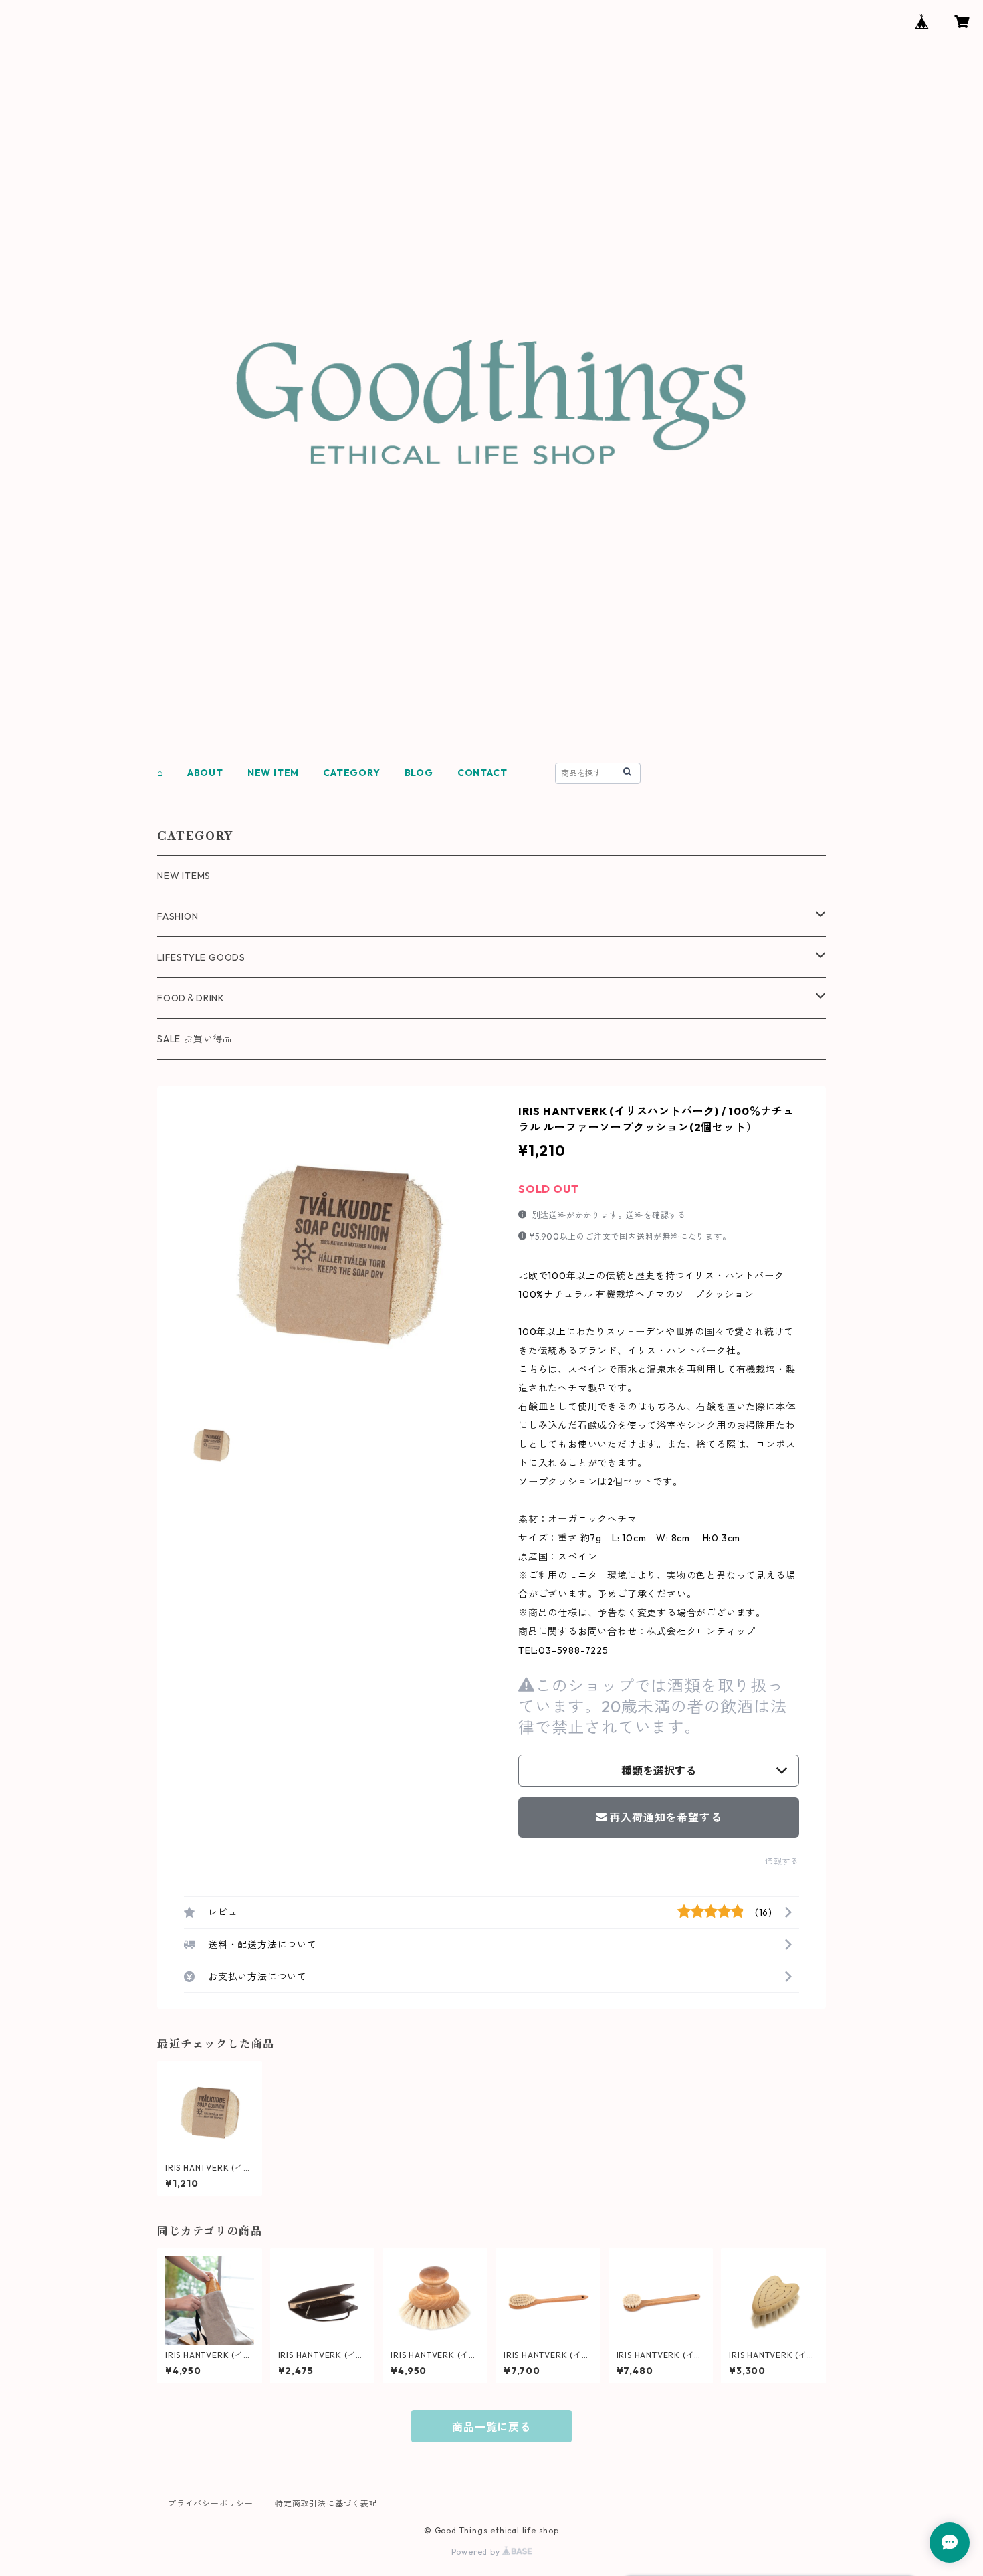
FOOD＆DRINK (191, 998)
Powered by (477, 2552)
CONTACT (482, 773)
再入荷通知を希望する (665, 1817)
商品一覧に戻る (491, 2427)
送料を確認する (656, 1215)
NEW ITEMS (184, 876)
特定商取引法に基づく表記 (326, 2503)
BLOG (419, 773)
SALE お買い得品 (195, 1039)
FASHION (178, 916)
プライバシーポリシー (211, 2503)
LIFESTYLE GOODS (201, 957)
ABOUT (205, 773)
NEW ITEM (273, 773)
